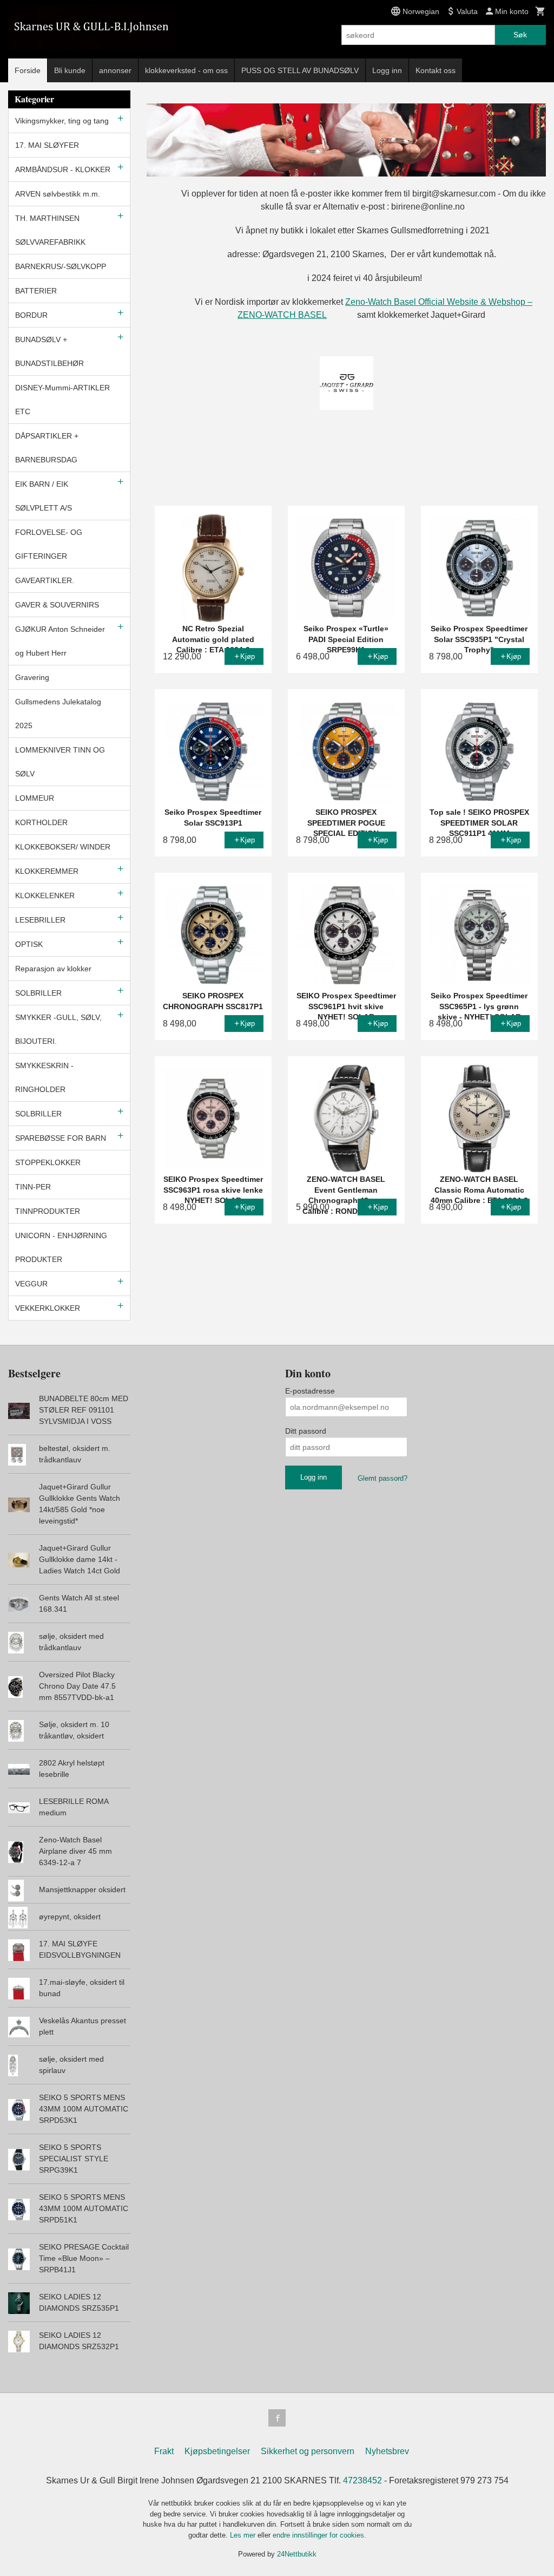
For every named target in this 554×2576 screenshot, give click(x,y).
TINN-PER (33, 1187)
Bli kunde (70, 70)
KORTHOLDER (41, 822)
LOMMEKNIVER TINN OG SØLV (60, 762)
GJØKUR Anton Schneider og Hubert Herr (60, 641)
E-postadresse (310, 1391)
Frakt (164, 2451)
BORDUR (31, 315)
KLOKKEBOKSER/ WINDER (63, 847)
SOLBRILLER (38, 993)
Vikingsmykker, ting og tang (62, 121)
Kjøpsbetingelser (217, 2451)
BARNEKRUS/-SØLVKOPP (61, 266)
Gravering (32, 677)
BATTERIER (36, 291)
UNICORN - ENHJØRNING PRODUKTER (61, 1247)
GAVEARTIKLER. (45, 580)
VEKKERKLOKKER (48, 1308)
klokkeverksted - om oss (186, 70)
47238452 (362, 2480)
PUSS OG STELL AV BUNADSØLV (300, 70)
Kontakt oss (436, 70)
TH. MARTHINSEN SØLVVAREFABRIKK (50, 230)
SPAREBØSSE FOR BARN (61, 1138)
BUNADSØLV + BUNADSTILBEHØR (50, 351)
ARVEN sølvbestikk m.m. (58, 194)
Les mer (244, 2535)
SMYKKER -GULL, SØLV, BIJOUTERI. (58, 1029)
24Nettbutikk (297, 2554)
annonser (115, 70)
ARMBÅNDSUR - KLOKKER (63, 169)
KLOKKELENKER (45, 895)
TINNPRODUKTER (48, 1211)
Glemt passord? (382, 1478)
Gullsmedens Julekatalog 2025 (58, 714)
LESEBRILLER (40, 920)
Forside (28, 70)
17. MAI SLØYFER (47, 145)
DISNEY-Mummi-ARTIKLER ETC (62, 400)
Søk (520, 35)
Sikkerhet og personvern (308, 2451)
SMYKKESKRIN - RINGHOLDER (44, 1077)
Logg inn (387, 70)
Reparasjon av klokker (53, 969)
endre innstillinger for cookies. (319, 2535)
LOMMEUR (35, 798)
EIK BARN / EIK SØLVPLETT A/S (44, 496)
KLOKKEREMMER (47, 871)
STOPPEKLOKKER (48, 1162)
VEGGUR (31, 1284)
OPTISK (29, 944)
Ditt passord (306, 1431)
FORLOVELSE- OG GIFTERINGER (49, 544)
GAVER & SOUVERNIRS (57, 605)
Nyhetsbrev (387, 2451)
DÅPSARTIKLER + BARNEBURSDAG (47, 448)
